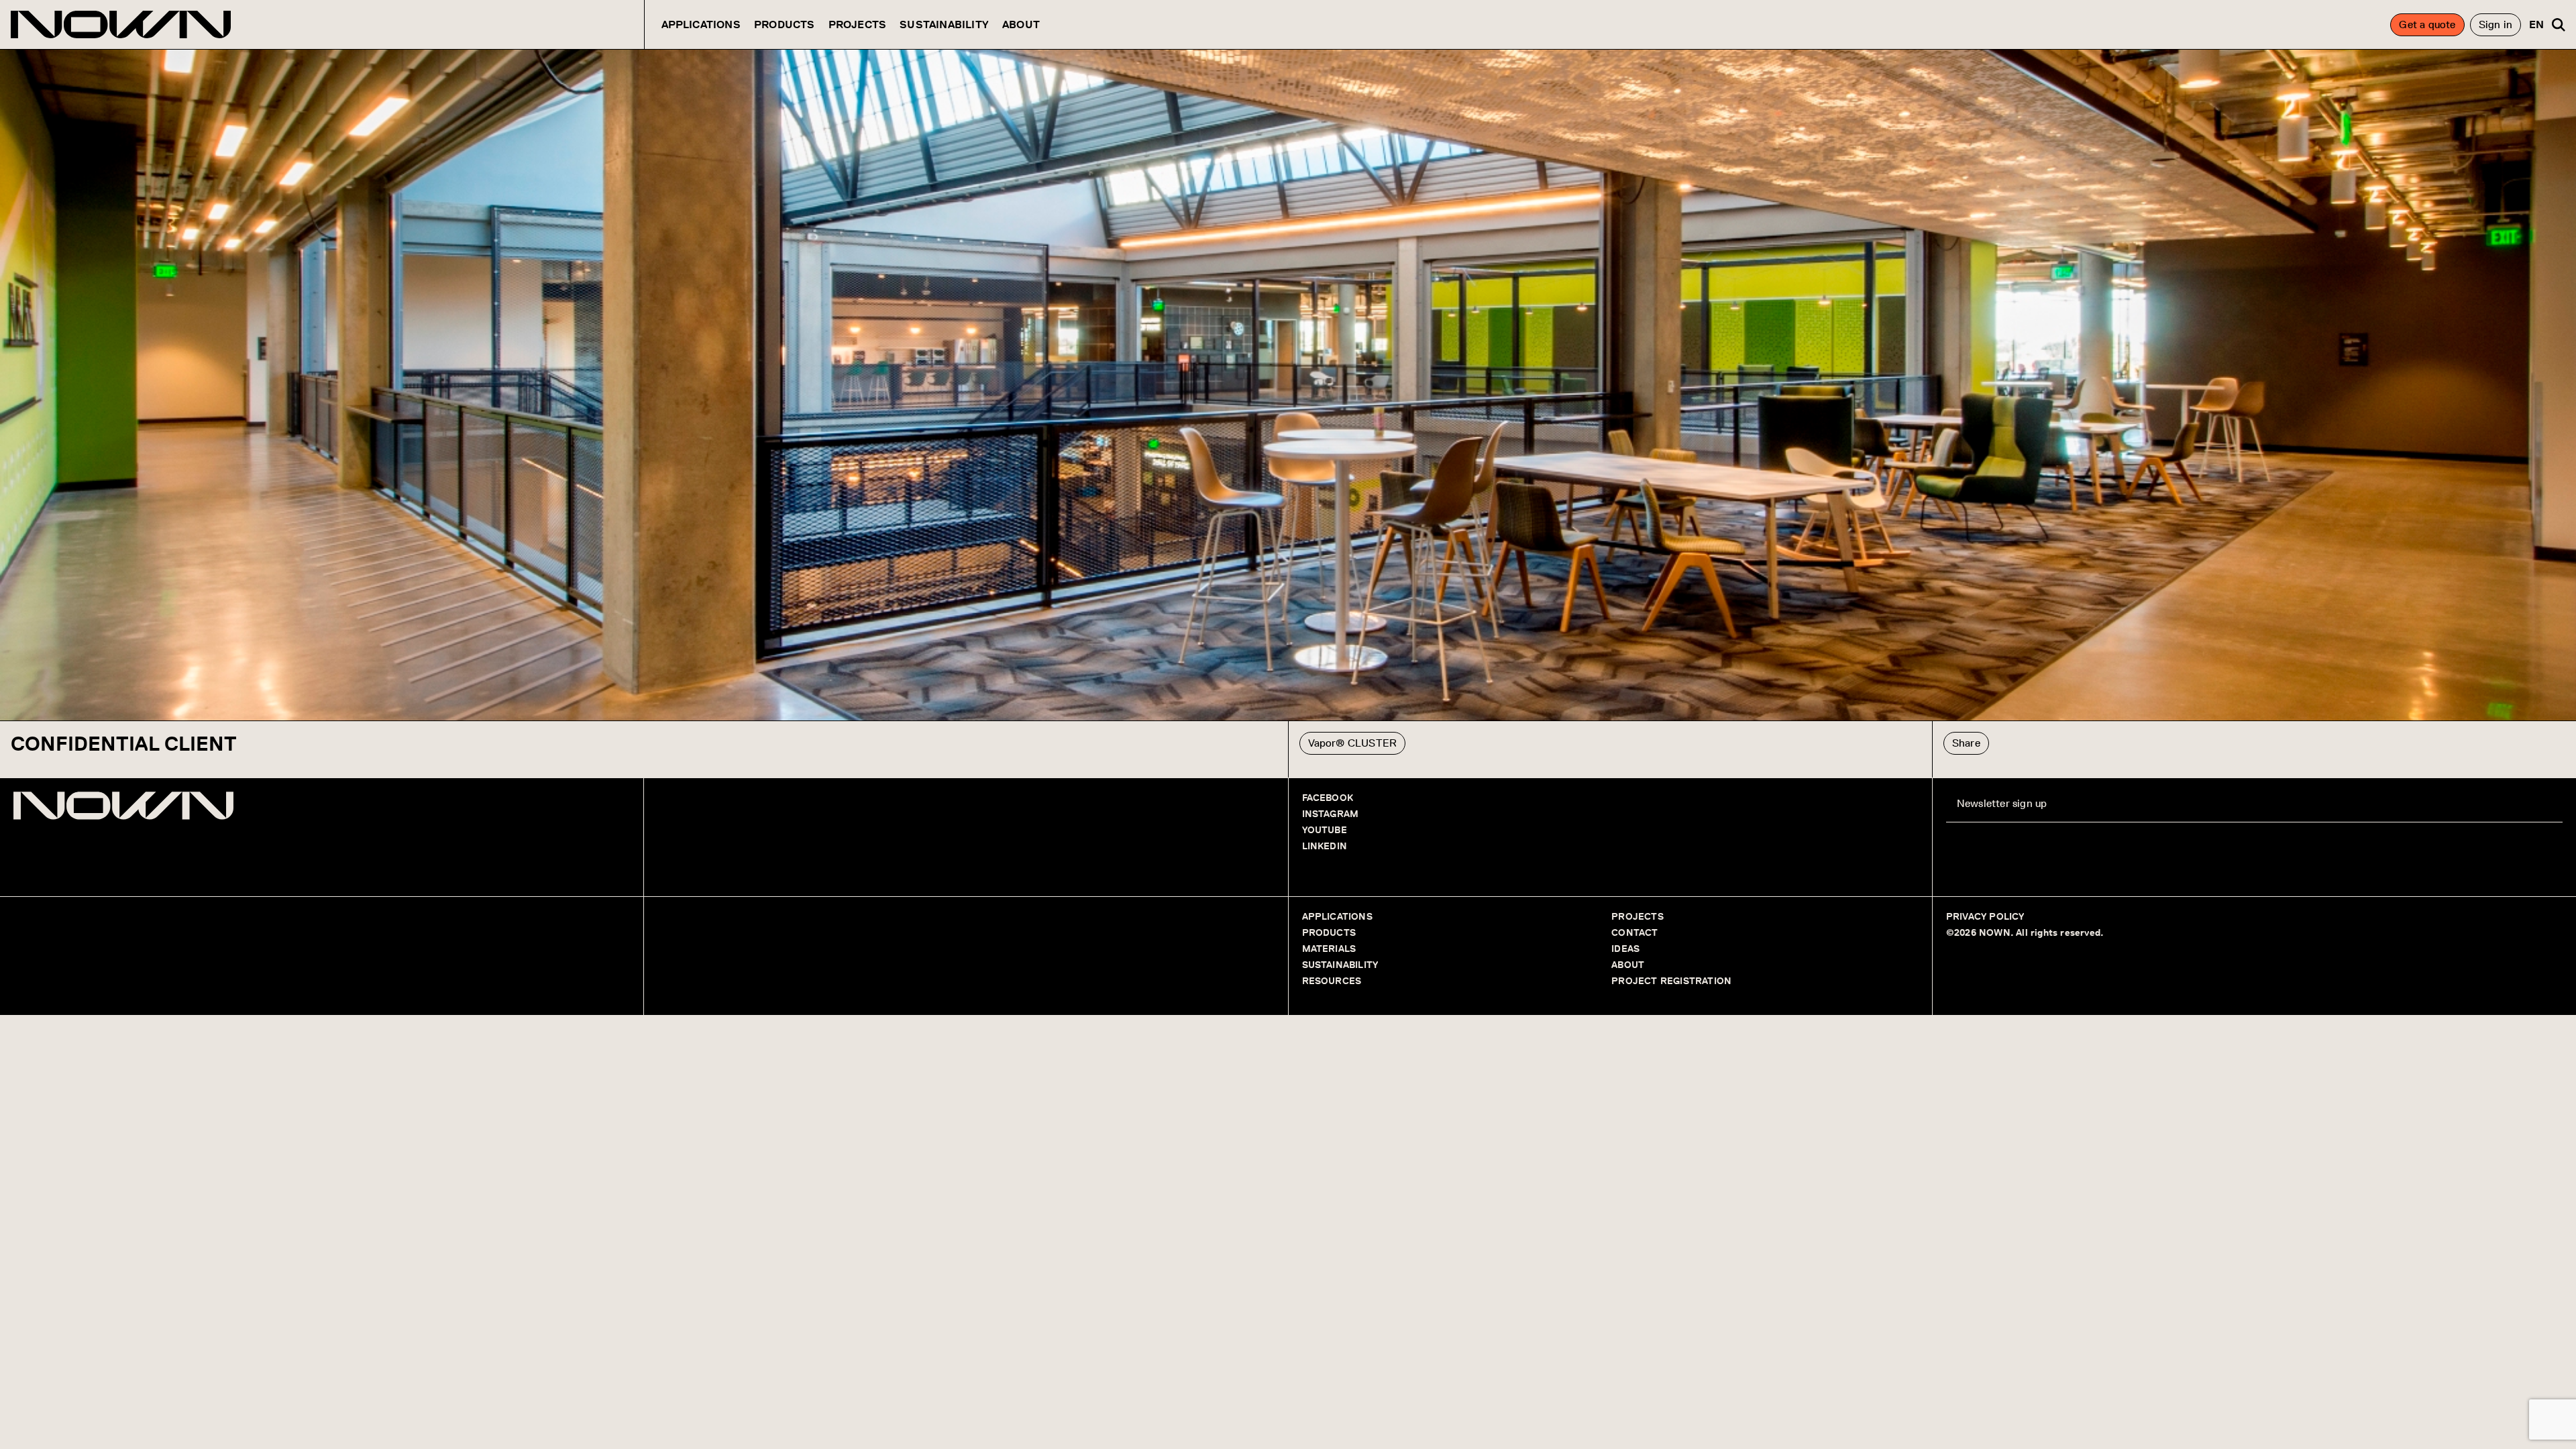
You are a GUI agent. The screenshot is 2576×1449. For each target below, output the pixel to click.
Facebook (1328, 798)
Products (785, 24)
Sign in (2495, 24)
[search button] (2559, 25)
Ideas (1625, 949)
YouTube (1325, 830)
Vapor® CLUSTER (1353, 743)
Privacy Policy (1985, 917)
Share (1966, 743)
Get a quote (2427, 24)
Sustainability (944, 24)
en (2536, 24)
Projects (858, 24)
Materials (1329, 949)
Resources (1332, 981)
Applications (701, 24)
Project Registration (1671, 981)
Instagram (1331, 814)
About (1021, 24)
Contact (1634, 933)
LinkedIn (1325, 846)
